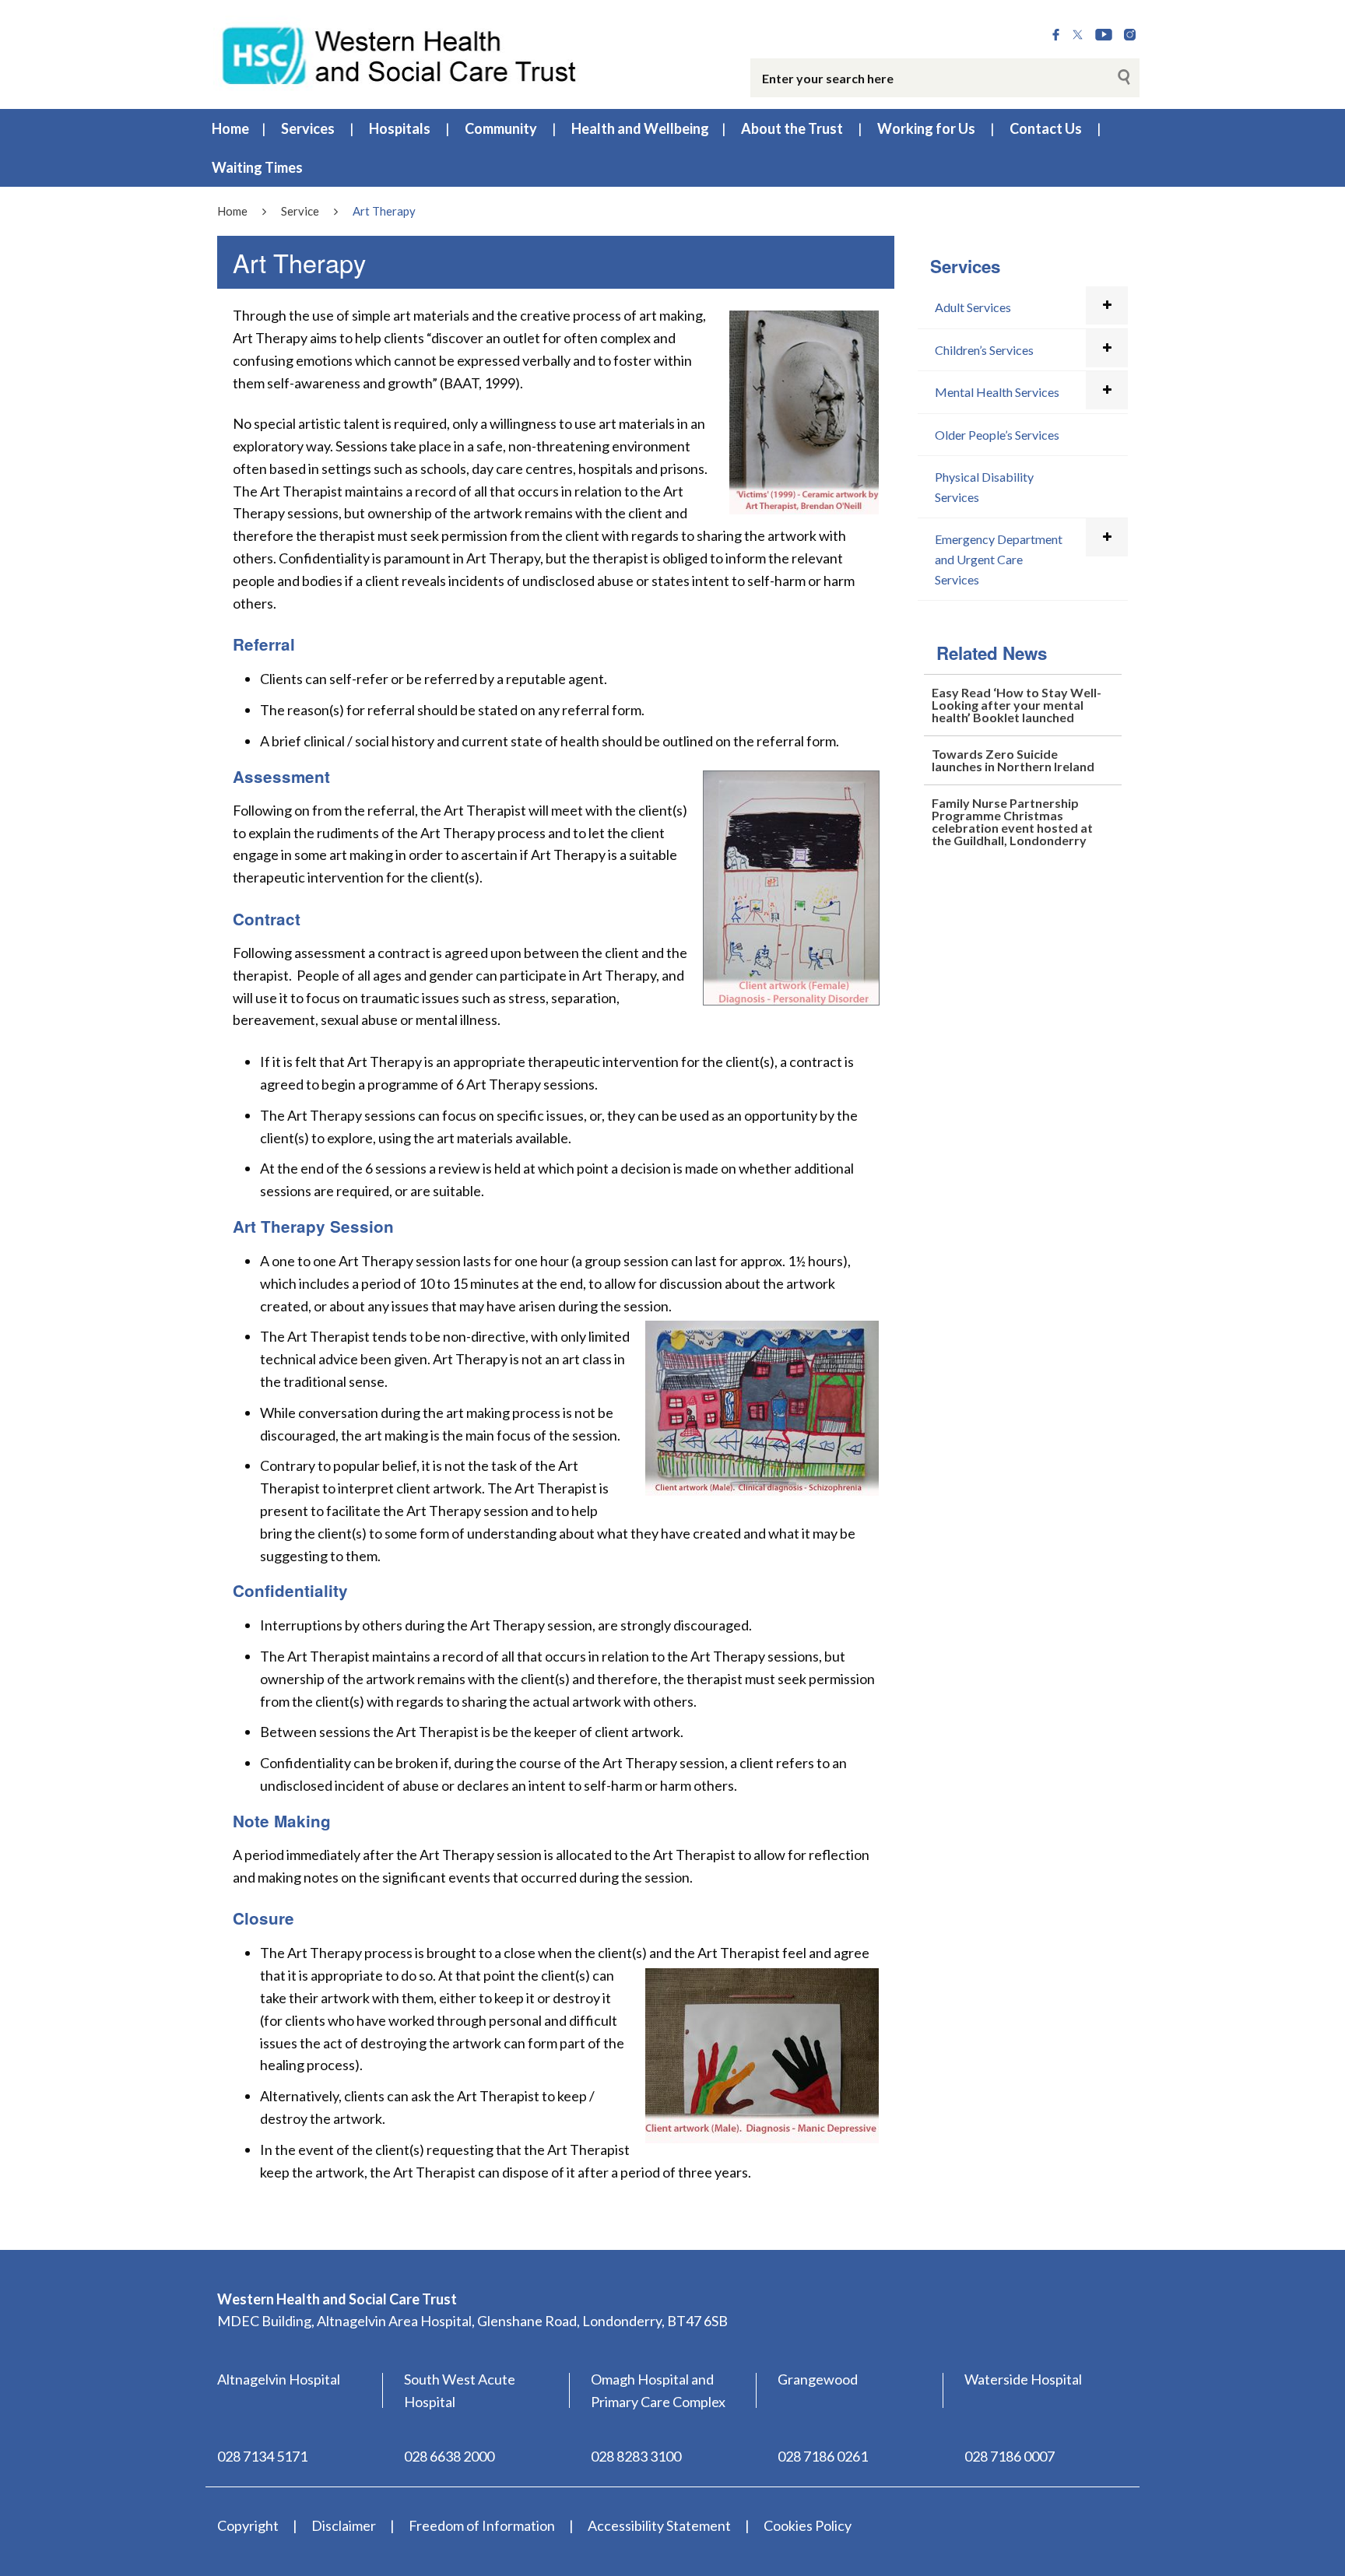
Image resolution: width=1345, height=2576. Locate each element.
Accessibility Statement (659, 2525)
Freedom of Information (482, 2525)
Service (300, 211)
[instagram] (1130, 35)
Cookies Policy (808, 2525)
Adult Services (973, 307)
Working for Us (926, 128)
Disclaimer (344, 2525)
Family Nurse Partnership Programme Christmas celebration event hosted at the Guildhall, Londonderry (1012, 821)
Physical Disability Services (984, 487)
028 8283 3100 (636, 2456)
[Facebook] (1056, 35)
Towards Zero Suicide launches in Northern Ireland (1013, 760)
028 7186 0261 (823, 2456)
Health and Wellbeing (640, 128)
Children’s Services (984, 350)
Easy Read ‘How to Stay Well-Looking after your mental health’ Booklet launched (1017, 705)
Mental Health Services (997, 392)
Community (501, 128)
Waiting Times (257, 167)
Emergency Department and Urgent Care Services (999, 559)
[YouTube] (1104, 35)
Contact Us (1046, 128)
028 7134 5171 (262, 2456)
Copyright (248, 2525)
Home (230, 128)
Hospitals (400, 128)
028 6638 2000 (449, 2456)
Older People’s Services (997, 435)
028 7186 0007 (1010, 2456)
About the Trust (792, 128)
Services (308, 128)
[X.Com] (1078, 35)
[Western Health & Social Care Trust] (400, 54)
